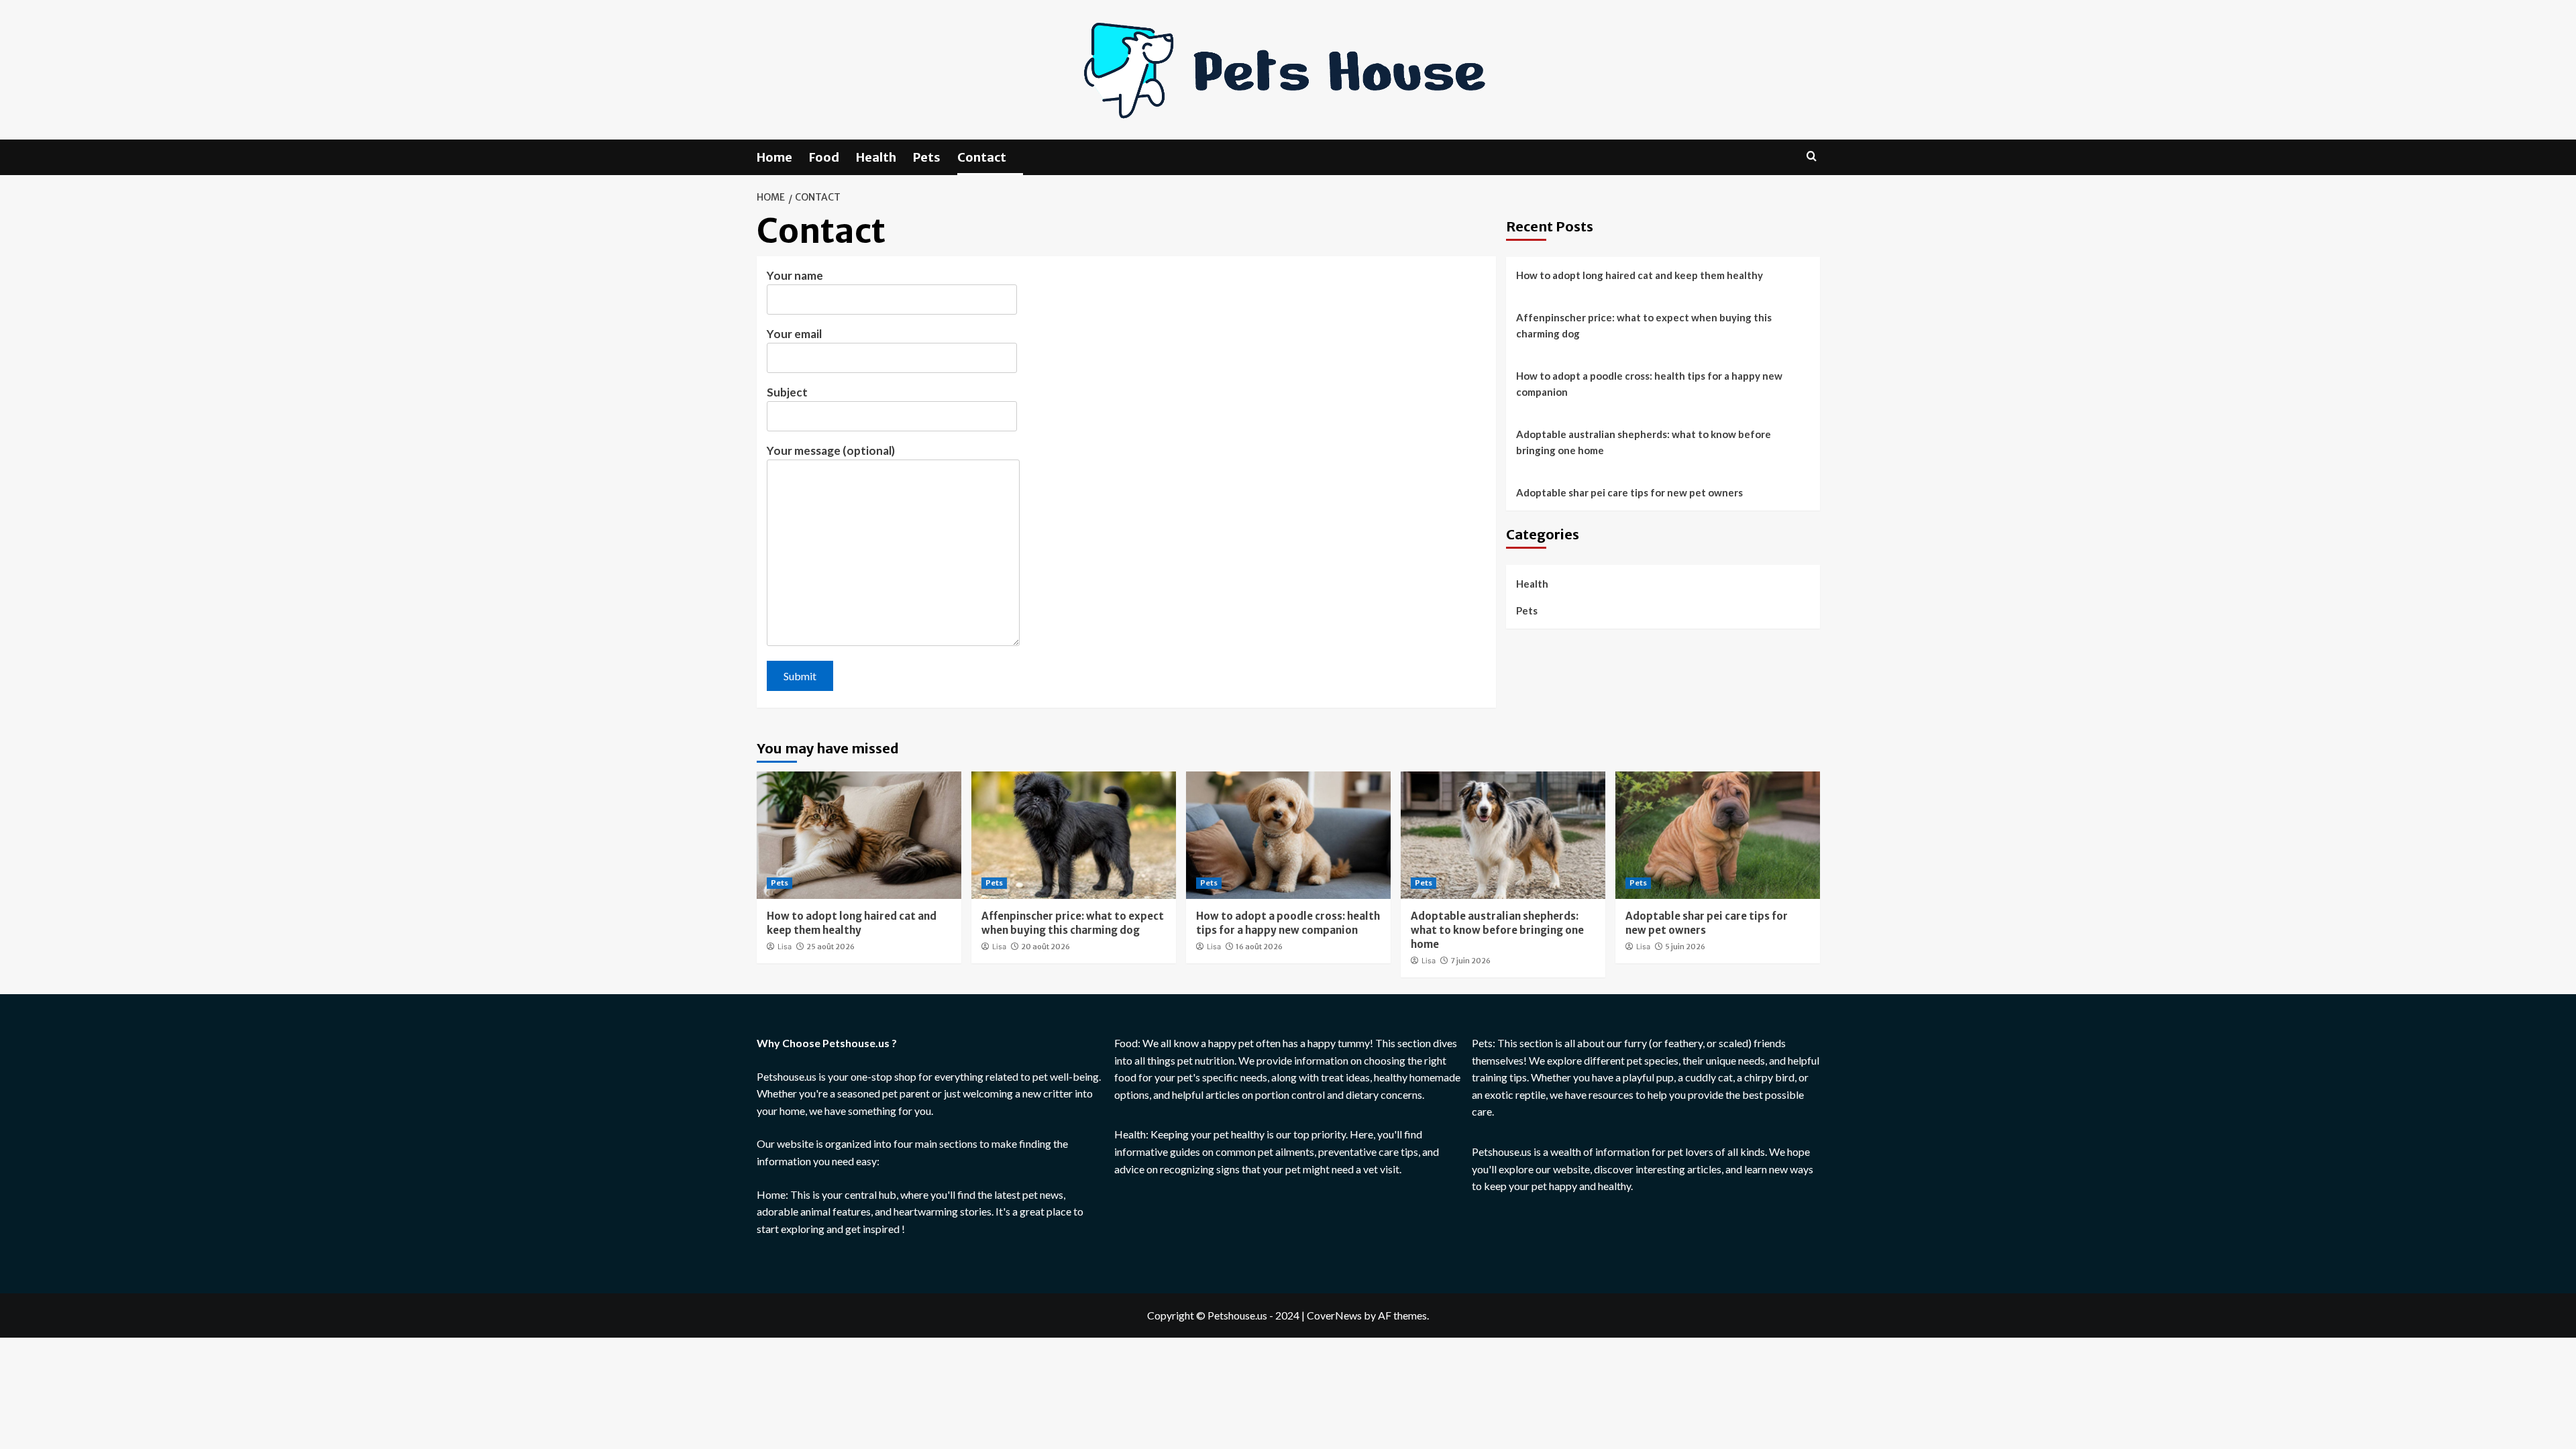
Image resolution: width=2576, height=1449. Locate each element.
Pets (927, 157)
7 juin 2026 (1470, 961)
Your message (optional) (831, 450)
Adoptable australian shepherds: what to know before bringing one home (1644, 442)
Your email (794, 334)
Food (824, 157)
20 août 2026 (1045, 947)
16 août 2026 (1259, 947)
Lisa (785, 947)
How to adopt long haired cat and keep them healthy (1640, 275)
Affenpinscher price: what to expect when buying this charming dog (1644, 325)
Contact (982, 157)
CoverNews (1334, 1315)
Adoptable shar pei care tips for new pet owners (1629, 492)
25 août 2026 (830, 947)
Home (774, 157)
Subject (787, 392)
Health (876, 157)
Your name (795, 275)
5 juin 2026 (1685, 947)
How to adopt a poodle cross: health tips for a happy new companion (1649, 384)
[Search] (1812, 157)
